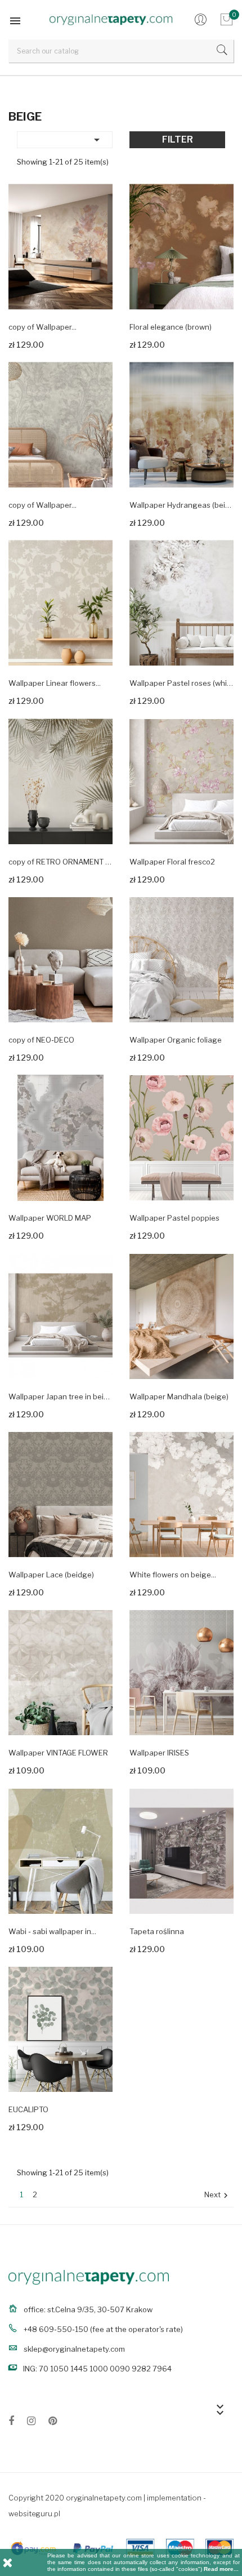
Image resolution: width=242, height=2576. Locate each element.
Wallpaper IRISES (159, 1753)
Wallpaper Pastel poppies (174, 1218)
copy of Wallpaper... (42, 327)
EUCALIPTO (28, 2109)
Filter (178, 139)
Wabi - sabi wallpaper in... (52, 1931)
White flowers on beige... (173, 1575)
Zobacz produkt (35, 343)
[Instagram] (31, 2423)
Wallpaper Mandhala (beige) (179, 1396)
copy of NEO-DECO (41, 1040)
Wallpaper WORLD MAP (50, 1218)
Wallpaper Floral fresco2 (172, 862)
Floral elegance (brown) (171, 327)
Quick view (95, 291)
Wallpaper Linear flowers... (55, 683)
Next (218, 2195)
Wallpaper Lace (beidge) (51, 1575)
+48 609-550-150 (56, 2329)
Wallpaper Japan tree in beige (60, 1396)
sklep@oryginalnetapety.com (74, 2349)
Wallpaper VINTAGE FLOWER (58, 1753)
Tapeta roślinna (157, 1931)
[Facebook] (11, 2423)
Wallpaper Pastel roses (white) (181, 683)
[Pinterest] (53, 2423)
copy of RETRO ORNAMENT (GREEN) (60, 862)
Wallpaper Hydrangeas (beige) (181, 505)
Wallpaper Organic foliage (176, 1040)
